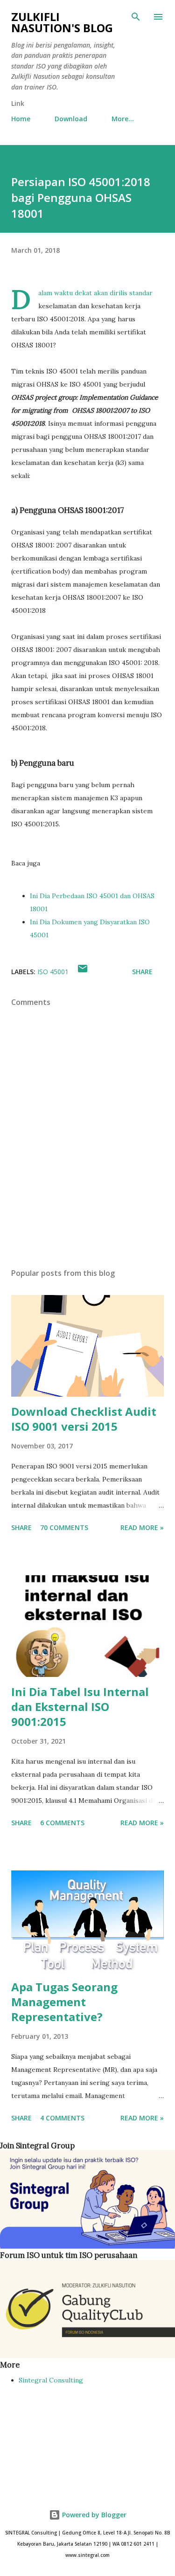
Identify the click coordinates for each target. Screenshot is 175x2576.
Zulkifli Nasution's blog (62, 22)
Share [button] (142, 972)
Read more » (142, 1527)
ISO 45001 (53, 972)
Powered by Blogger (93, 2515)
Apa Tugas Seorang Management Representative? (64, 2002)
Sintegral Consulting (51, 2380)
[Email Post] (83, 972)
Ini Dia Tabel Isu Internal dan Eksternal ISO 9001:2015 (80, 1707)
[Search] (136, 17)
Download (71, 119)
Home (21, 119)
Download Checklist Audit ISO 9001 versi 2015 (84, 1419)
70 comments (64, 1527)
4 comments (62, 2118)
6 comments (62, 1823)
